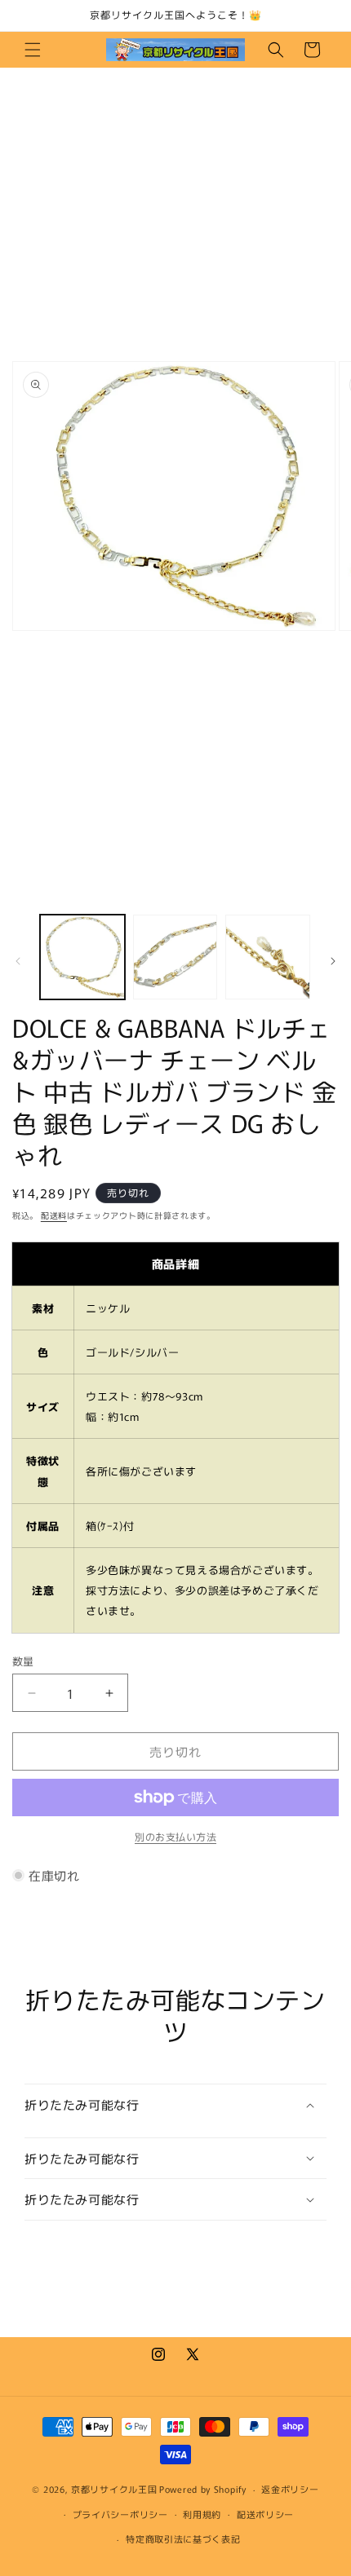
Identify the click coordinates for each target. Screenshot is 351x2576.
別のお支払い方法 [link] (175, 1836)
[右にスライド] (333, 961)
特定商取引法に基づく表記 (183, 2539)
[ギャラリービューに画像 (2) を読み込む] (175, 957)
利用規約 (202, 2514)
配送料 (54, 1215)
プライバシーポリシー (120, 2514)
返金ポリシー (290, 2489)
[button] (33, 50)
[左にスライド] (18, 961)
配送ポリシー (265, 2514)
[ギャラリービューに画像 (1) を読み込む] (82, 957)
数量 (23, 1661)
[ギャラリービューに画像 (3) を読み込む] (268, 957)
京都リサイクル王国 (114, 2489)
